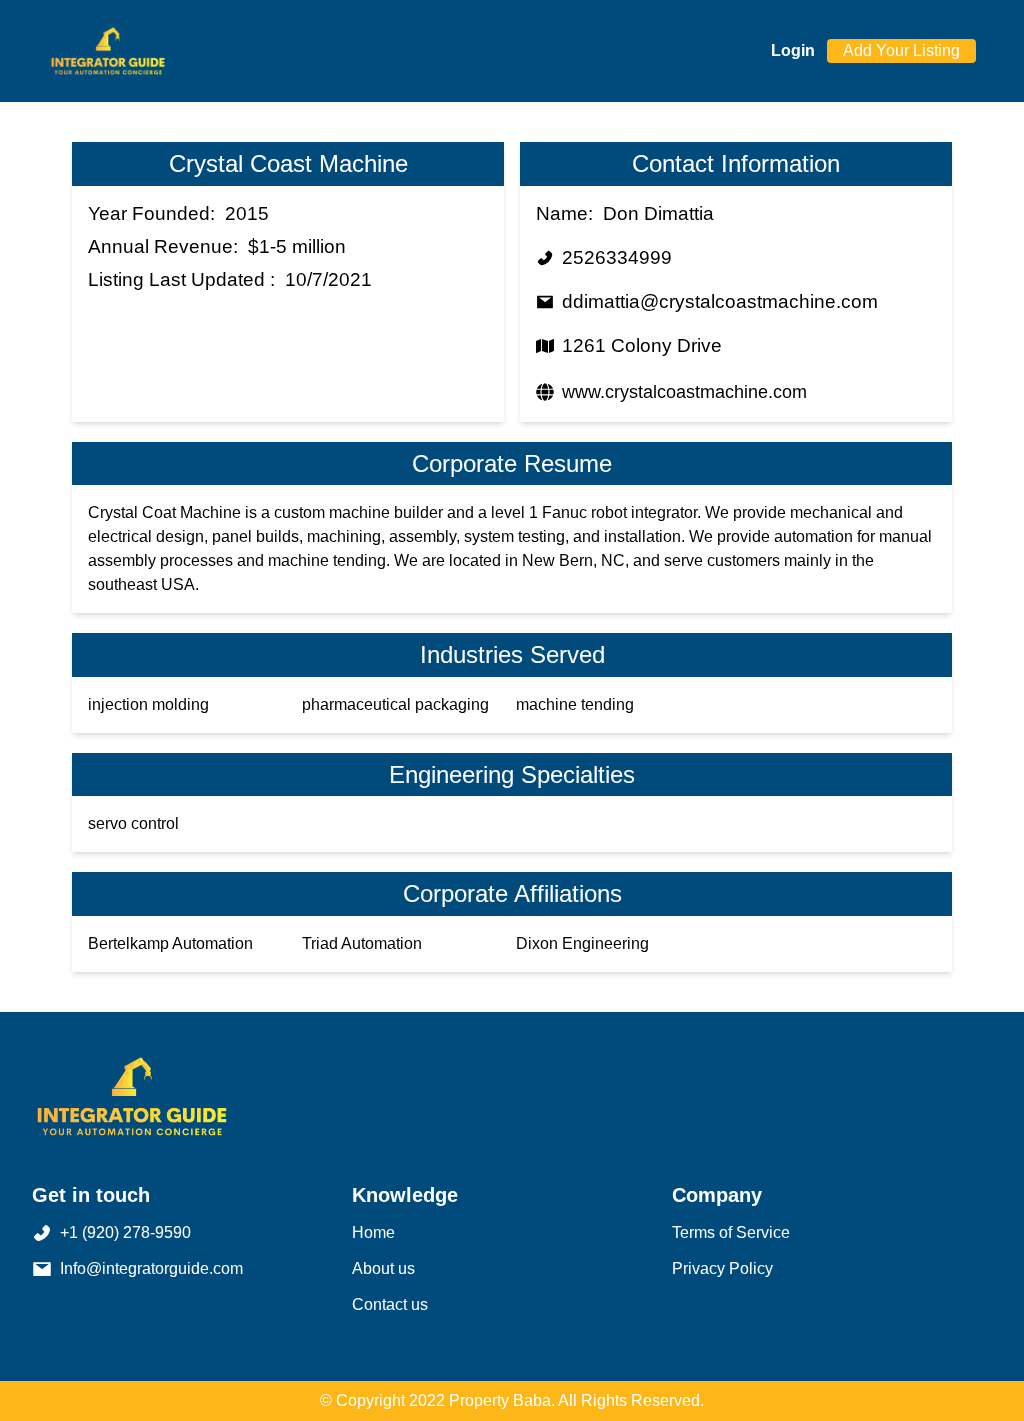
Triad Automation (362, 943)
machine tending (575, 704)
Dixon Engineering (582, 943)
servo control (133, 823)
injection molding (148, 704)
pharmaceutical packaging (395, 704)
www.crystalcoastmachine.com (684, 392)
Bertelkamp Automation (170, 943)
